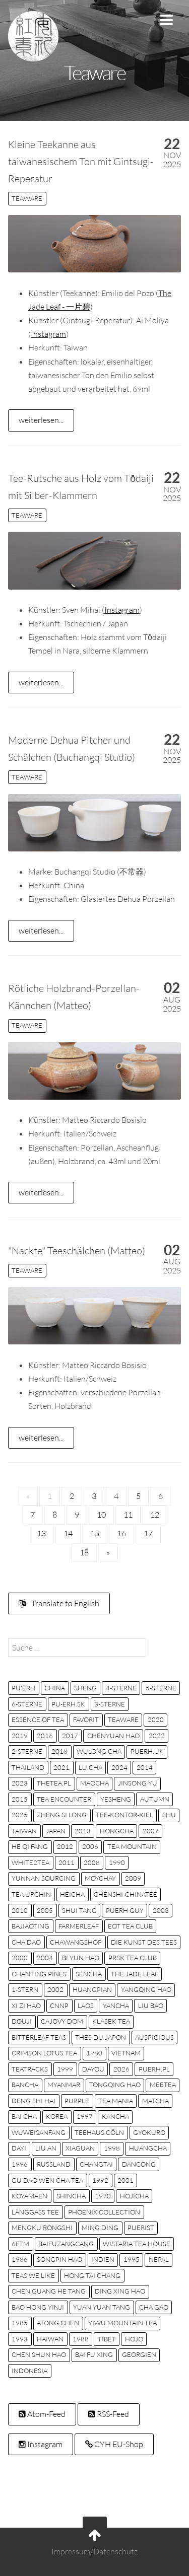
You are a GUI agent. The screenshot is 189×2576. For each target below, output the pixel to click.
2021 (61, 1767)
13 (41, 1533)
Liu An (46, 2148)
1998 (112, 2148)
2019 (20, 1736)
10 (101, 1515)
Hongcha (117, 1831)
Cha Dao (26, 1942)
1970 (103, 2196)
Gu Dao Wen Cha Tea (47, 2180)
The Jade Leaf (135, 1974)
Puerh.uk (147, 1751)
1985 (20, 2323)
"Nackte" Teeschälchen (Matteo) (77, 1250)
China (55, 1688)
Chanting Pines (39, 1974)
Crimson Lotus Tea (44, 2053)
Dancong (139, 2164)
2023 (20, 1783)
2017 (70, 1736)
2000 (20, 1958)
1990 (117, 1863)
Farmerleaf (79, 1926)
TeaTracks (30, 2069)
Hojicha (134, 2196)
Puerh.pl (154, 2069)
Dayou (93, 2069)
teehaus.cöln (99, 2132)
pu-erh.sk (68, 1704)
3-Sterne (110, 1704)
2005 (45, 1910)
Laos (86, 2006)
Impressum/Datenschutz (94, 2551)
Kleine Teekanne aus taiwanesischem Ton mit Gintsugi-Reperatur (81, 161)
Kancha (115, 2116)
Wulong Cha (99, 1751)
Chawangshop (76, 1942)
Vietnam (126, 2053)
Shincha (71, 2196)
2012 (65, 1846)
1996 (20, 2164)
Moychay (100, 1878)
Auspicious (154, 2037)
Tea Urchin (31, 1894)
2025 (20, 1815)
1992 (100, 2180)
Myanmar (64, 2085)
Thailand (28, 1767)
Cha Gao (154, 2307)
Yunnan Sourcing (44, 1878)
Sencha (89, 1974)
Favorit (86, 1720)
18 (84, 1552)
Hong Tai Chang (92, 2275)
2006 (90, 1846)
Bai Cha (24, 2116)
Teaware (27, 198)
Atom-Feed (46, 2414)
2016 (45, 1736)
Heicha (72, 1894)
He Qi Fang (30, 1846)
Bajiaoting (30, 1926)
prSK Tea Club (133, 1958)
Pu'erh (23, 1688)
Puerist (141, 2228)
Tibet (107, 2339)
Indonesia (29, 2371)
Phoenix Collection (104, 2212)
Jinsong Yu (138, 1783)
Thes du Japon (101, 2037)
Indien (103, 2259)
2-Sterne (27, 1751)
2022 (157, 1736)
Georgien (139, 2354)
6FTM (20, 2244)
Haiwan (50, 2339)
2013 (83, 1831)
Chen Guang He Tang (49, 2291)
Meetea (163, 2085)
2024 (119, 1767)
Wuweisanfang (39, 2132)
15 (95, 1533)
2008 (92, 1863)
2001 (125, 2180)
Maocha (94, 1783)
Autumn (155, 1799)
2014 (145, 1767)
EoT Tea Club (130, 1926)
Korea (57, 2116)
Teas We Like (33, 2275)
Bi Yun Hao (81, 1958)
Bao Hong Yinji (38, 2307)
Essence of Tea (38, 1720)
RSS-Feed (112, 2414)
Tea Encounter (64, 1799)
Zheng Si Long (62, 1815)
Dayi (19, 2148)
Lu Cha (90, 1767)
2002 (55, 1989)
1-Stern (25, 1989)
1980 (94, 2053)
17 (148, 1533)
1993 (20, 2339)
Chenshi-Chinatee (125, 1894)
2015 (20, 1799)
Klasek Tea (111, 2021)
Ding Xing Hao (120, 2291)
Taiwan (24, 1831)
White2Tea (30, 1863)
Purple (77, 2101)
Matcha (155, 2101)
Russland (54, 2164)
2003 (161, 1910)
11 (128, 1515)
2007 (151, 1831)
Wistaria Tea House (137, 2244)
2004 (45, 1958)
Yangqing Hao (146, 1989)
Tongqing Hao (115, 2085)
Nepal (159, 2259)
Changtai (96, 2164)
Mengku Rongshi (42, 2228)
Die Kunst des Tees (144, 1942)
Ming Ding (100, 2228)
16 (121, 1533)
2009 (133, 1878)
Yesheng (116, 1799)
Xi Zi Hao (26, 2006)
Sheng (85, 1688)
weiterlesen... (41, 420)
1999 (65, 2069)
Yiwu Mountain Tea (122, 2323)
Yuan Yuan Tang (102, 2307)
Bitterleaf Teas (39, 2037)
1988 (81, 2339)
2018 (59, 1751)
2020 (156, 1720)
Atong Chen (58, 2323)
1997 (85, 2116)
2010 (20, 1910)
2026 (121, 2069)
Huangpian (92, 1989)
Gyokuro (149, 2132)
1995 (132, 2259)
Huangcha (148, 2148)
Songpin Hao (59, 2259)
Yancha (116, 2006)
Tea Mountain (132, 1846)
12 (155, 1515)
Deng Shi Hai (34, 2101)
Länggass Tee (35, 2212)
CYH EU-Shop (118, 2444)
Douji (22, 2021)
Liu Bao (151, 2006)
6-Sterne (27, 1704)
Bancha (25, 2085)
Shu (169, 1815)
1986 (20, 2259)
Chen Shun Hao (39, 2354)
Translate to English (65, 1603)
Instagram (48, 334)
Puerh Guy (125, 1910)
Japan (56, 1831)
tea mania (116, 2101)
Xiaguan (80, 2148)
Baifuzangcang (66, 2244)
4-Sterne (121, 1688)
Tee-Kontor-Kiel (124, 1815)
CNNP (59, 2006)
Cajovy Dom (62, 2021)
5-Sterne (161, 1688)
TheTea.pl (54, 1783)
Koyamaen (29, 2196)
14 (68, 1533)
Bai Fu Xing (94, 2354)
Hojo (134, 2339)
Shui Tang (79, 1910)
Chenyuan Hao (113, 1736)
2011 (67, 1863)
